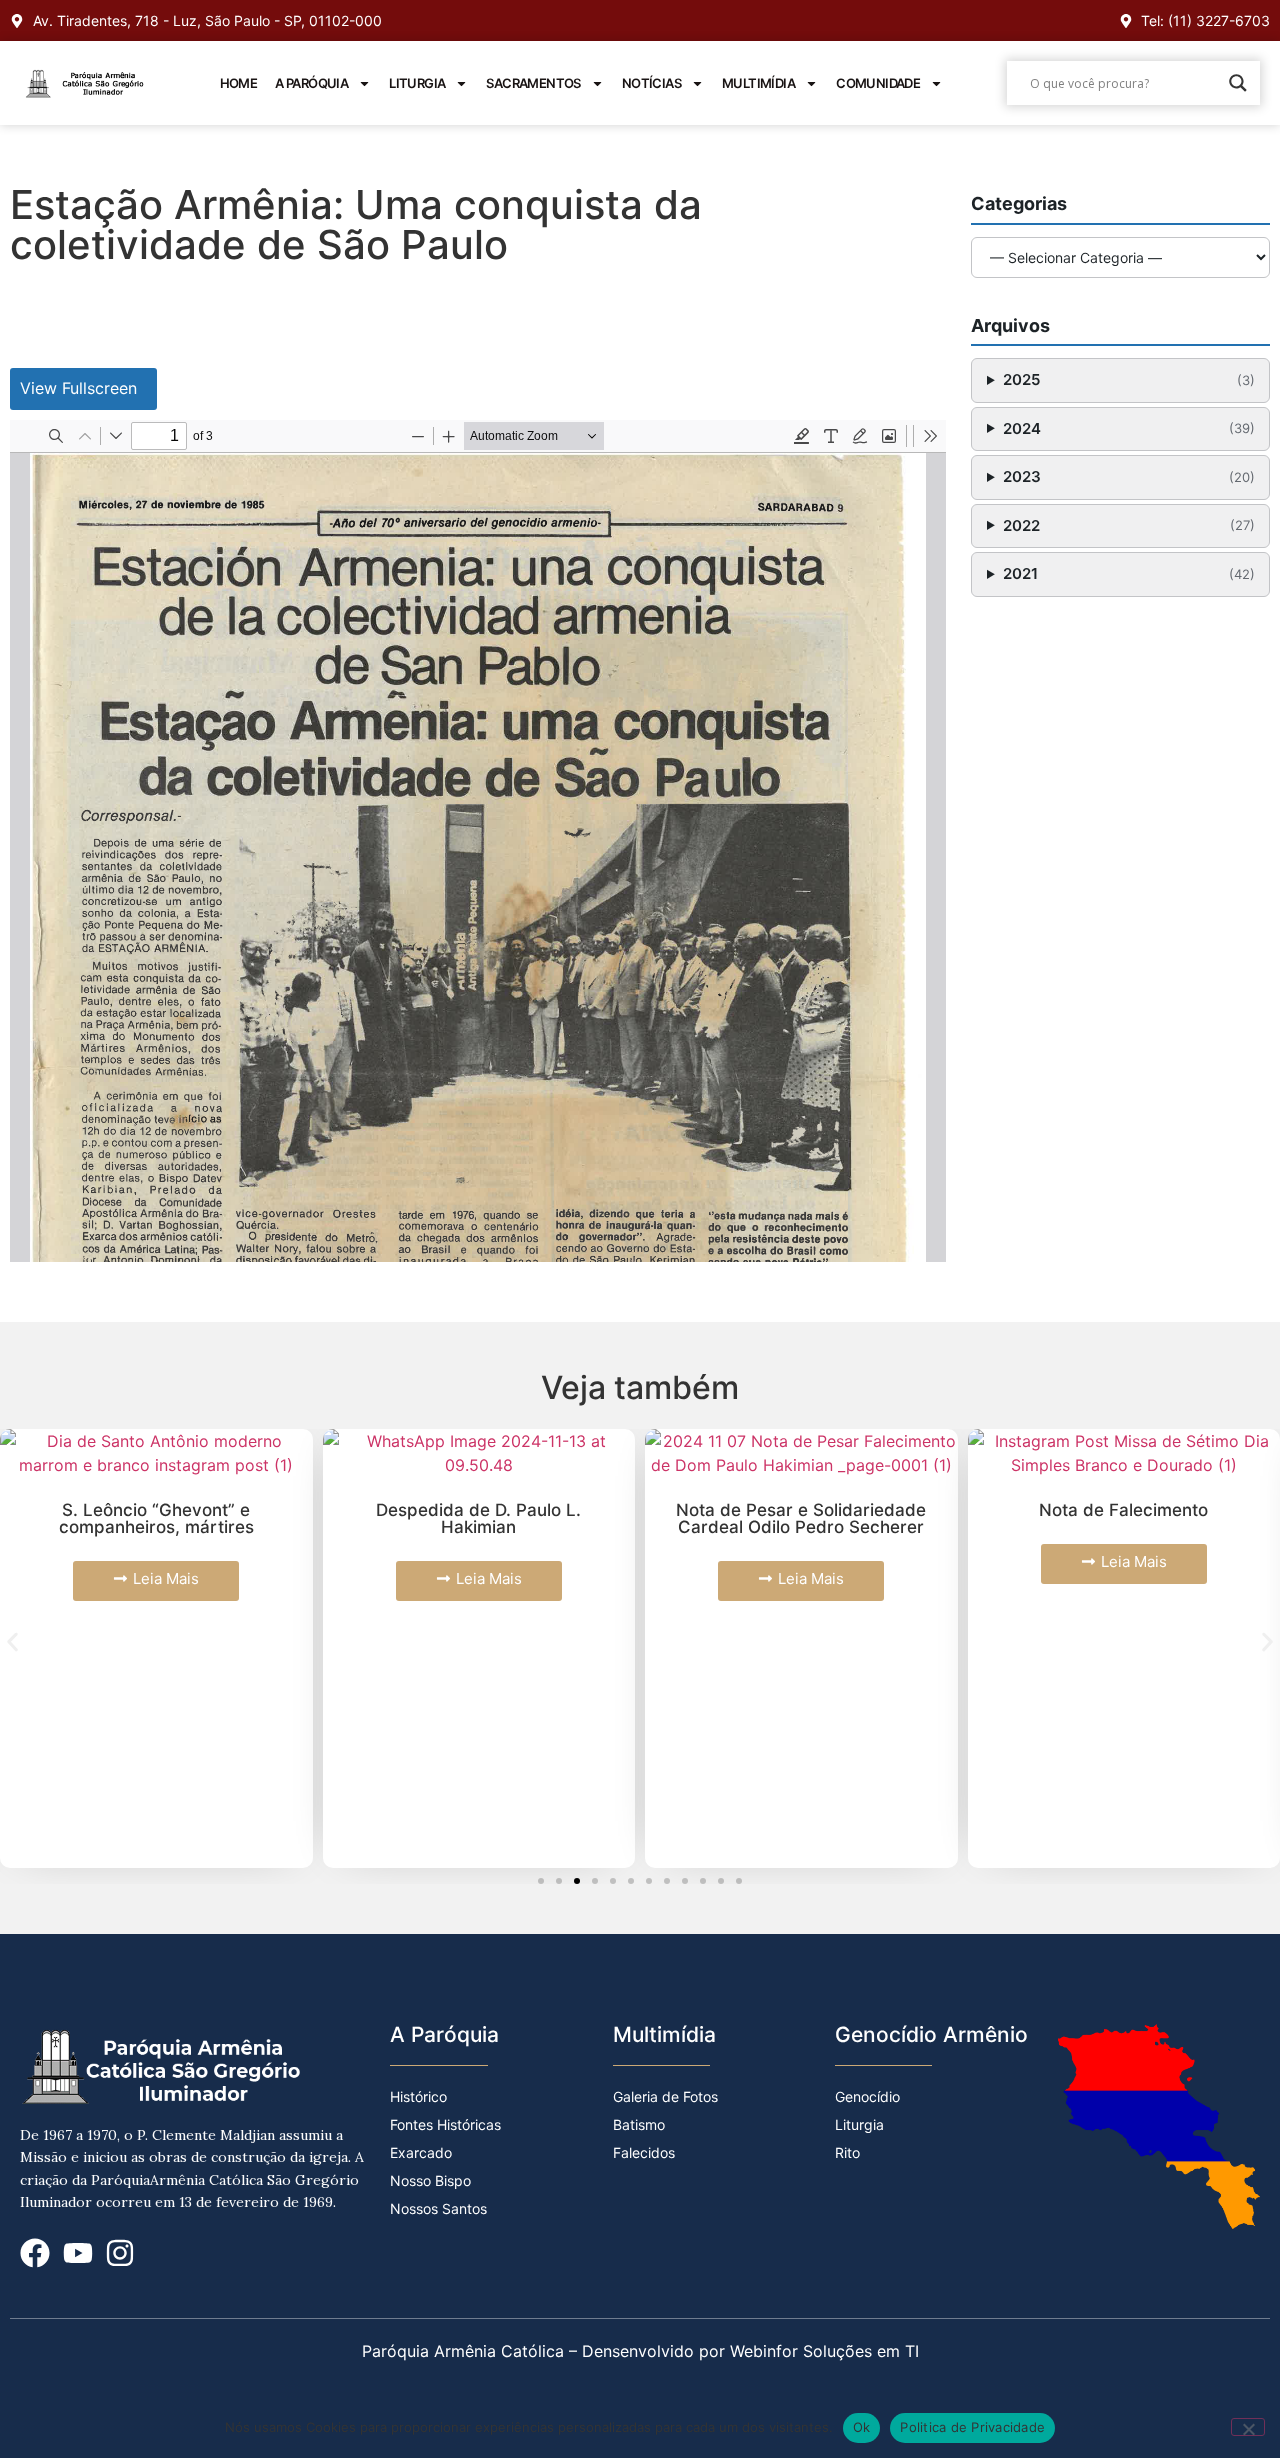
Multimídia (758, 83)
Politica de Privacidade (972, 2427)
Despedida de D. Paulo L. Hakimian (478, 1518)
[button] (12, 1641)
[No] (1248, 2427)
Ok (862, 2427)
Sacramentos (533, 83)
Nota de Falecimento (1123, 1510)
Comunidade (878, 83)
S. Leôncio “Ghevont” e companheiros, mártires (156, 1518)
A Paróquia (311, 83)
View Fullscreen (78, 388)
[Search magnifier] (1238, 83)
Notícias (651, 83)
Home (239, 83)
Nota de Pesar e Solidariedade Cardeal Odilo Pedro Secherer (801, 1518)
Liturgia (417, 83)
